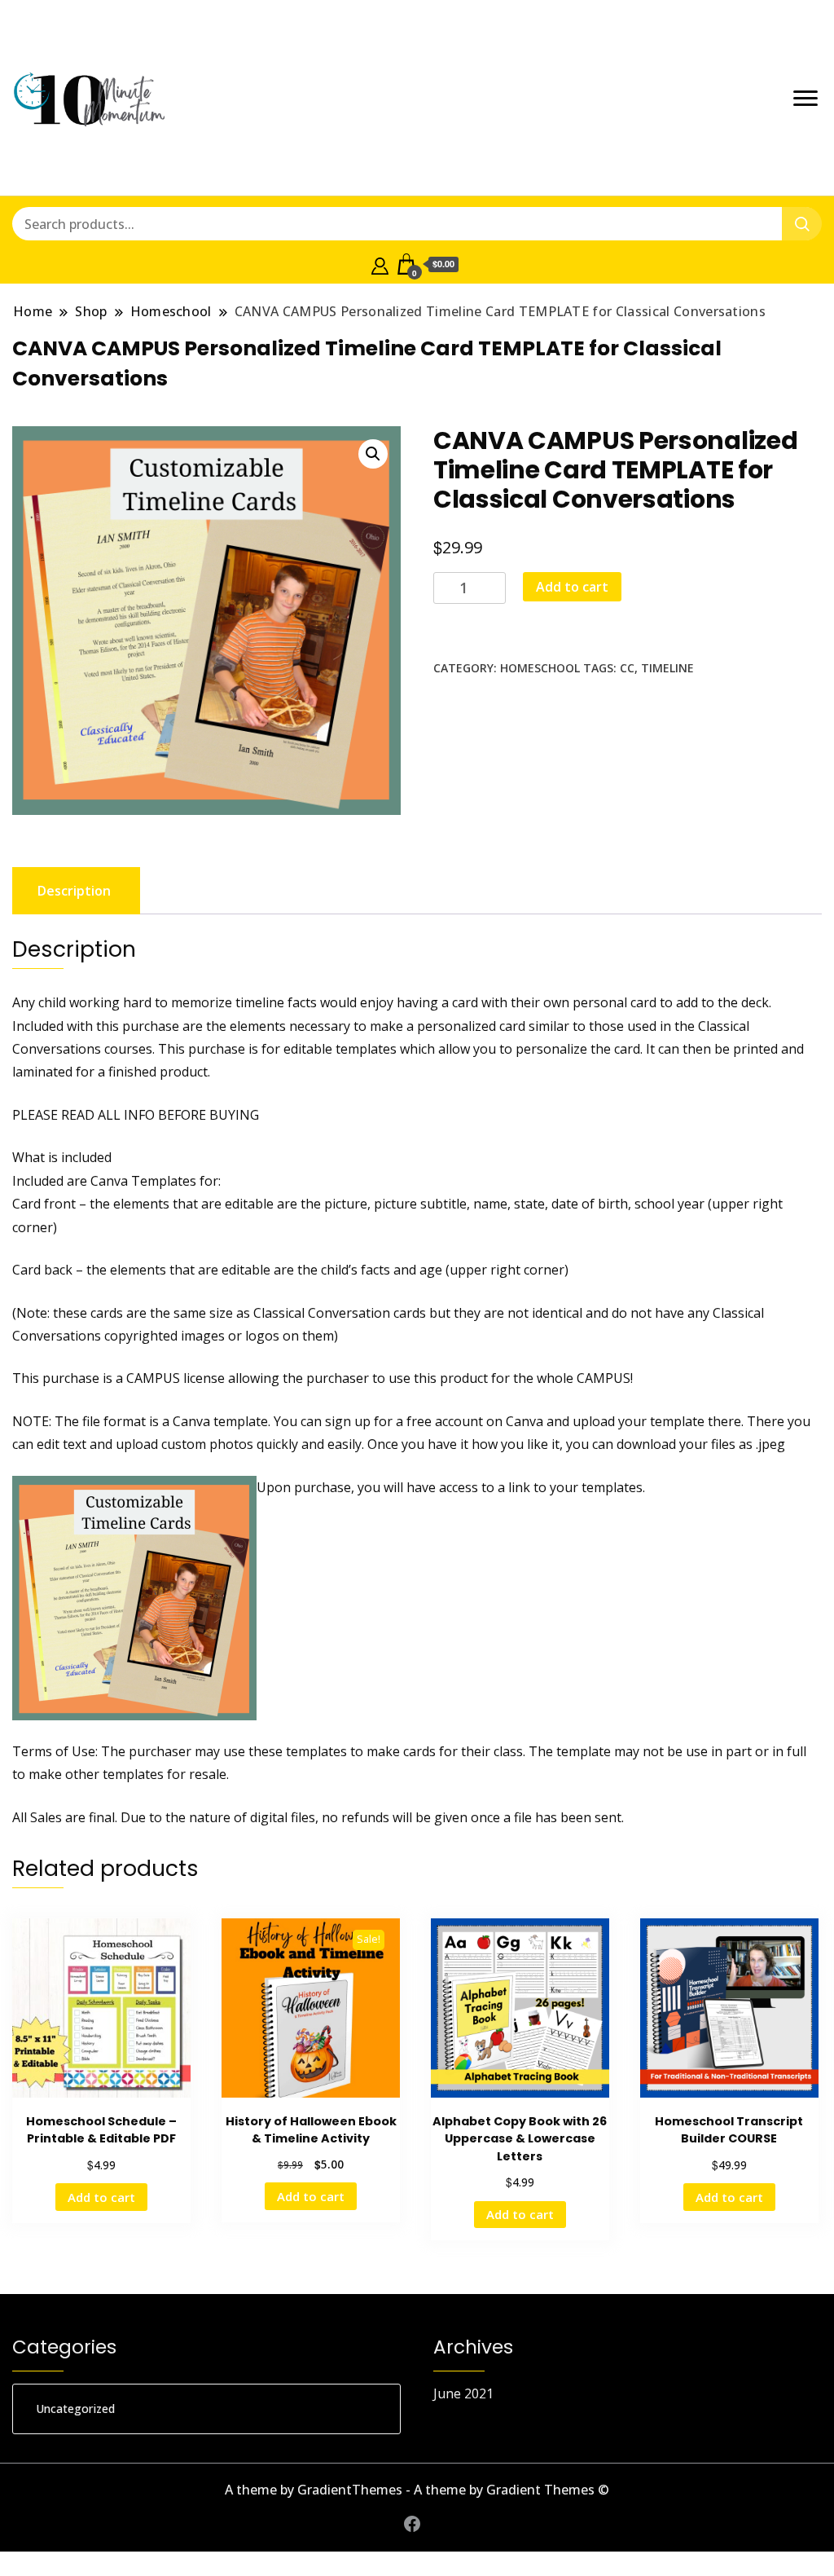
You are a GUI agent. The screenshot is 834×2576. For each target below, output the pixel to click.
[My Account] (380, 264)
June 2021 (463, 2393)
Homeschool (540, 668)
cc (627, 668)
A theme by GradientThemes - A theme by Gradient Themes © (417, 2490)
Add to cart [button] (101, 2197)
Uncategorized (75, 2409)
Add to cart (572, 587)
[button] (373, 454)
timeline (667, 668)
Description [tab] (74, 891)
